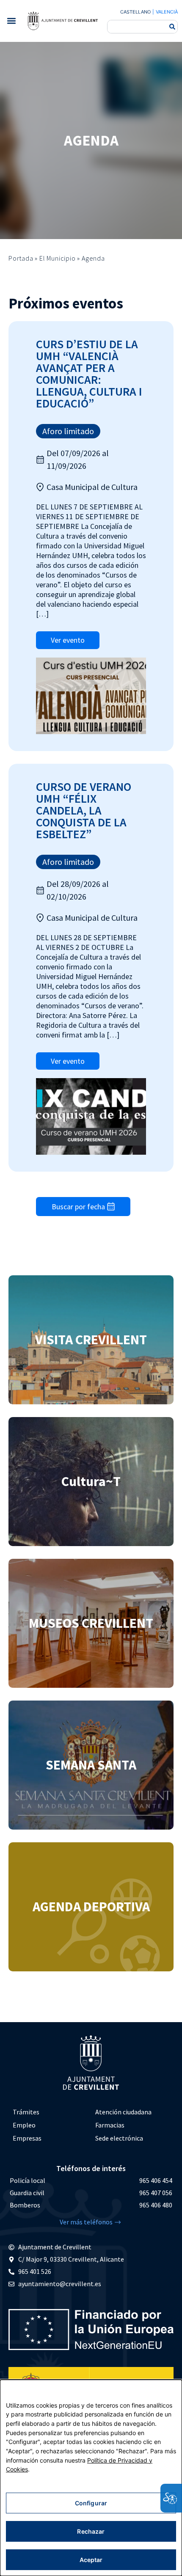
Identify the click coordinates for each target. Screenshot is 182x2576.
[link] (63, 21)
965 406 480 (156, 2205)
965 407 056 (156, 2193)
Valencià (167, 12)
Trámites (26, 2112)
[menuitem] (50, 2112)
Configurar (91, 2503)
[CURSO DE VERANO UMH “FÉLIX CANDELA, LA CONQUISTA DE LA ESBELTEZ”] (91, 1116)
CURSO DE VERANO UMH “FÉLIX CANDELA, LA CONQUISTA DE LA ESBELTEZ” (84, 810)
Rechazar (91, 2531)
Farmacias (110, 2125)
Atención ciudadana (123, 2112)
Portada (21, 258)
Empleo (24, 2125)
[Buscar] (172, 27)
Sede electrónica (119, 2138)
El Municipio (58, 258)
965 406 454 (156, 2180)
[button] (11, 21)
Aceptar (91, 2560)
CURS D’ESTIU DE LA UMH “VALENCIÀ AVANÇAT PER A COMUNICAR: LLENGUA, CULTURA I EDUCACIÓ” (89, 374)
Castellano (135, 12)
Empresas (27, 2138)
